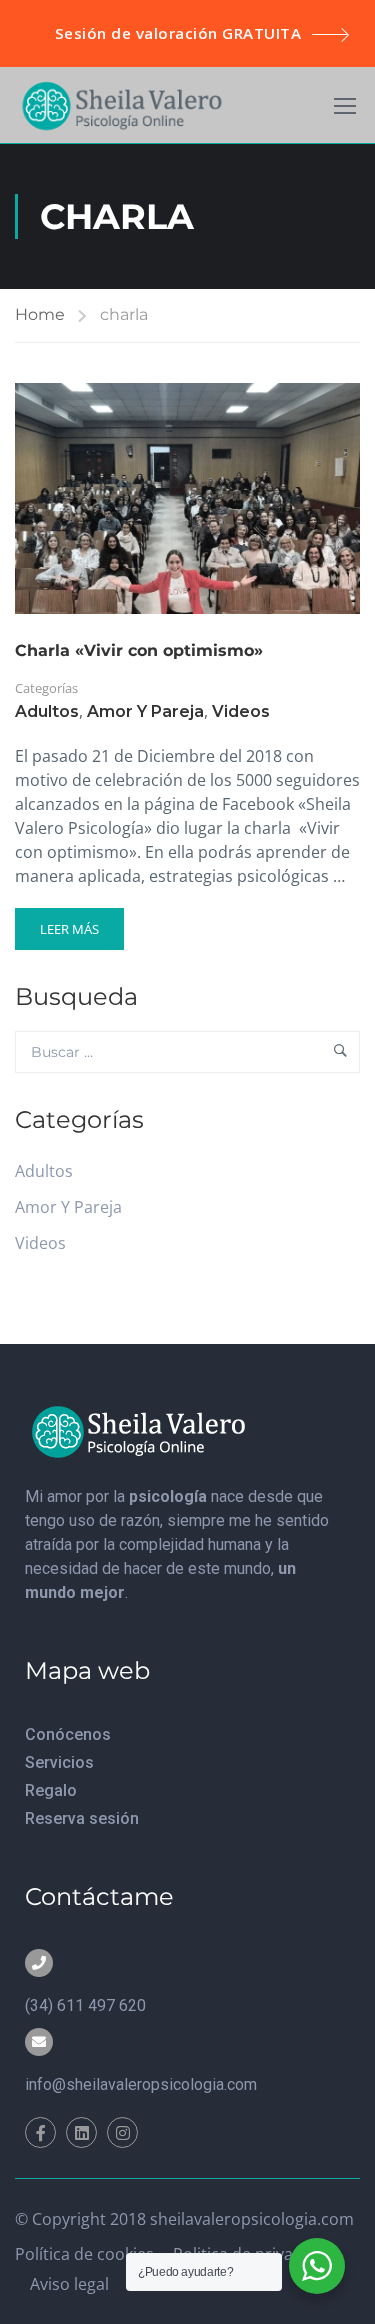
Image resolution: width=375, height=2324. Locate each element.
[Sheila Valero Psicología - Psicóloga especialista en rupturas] (121, 105)
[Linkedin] (81, 2132)
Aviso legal (69, 2284)
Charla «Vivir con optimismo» (139, 650)
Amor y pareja (145, 711)
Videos (241, 711)
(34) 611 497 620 (85, 2005)
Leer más (79, 923)
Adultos (47, 711)
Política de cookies (84, 2254)
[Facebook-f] (40, 2132)
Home (40, 314)
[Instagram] (122, 2132)
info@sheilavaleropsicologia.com (141, 2084)
